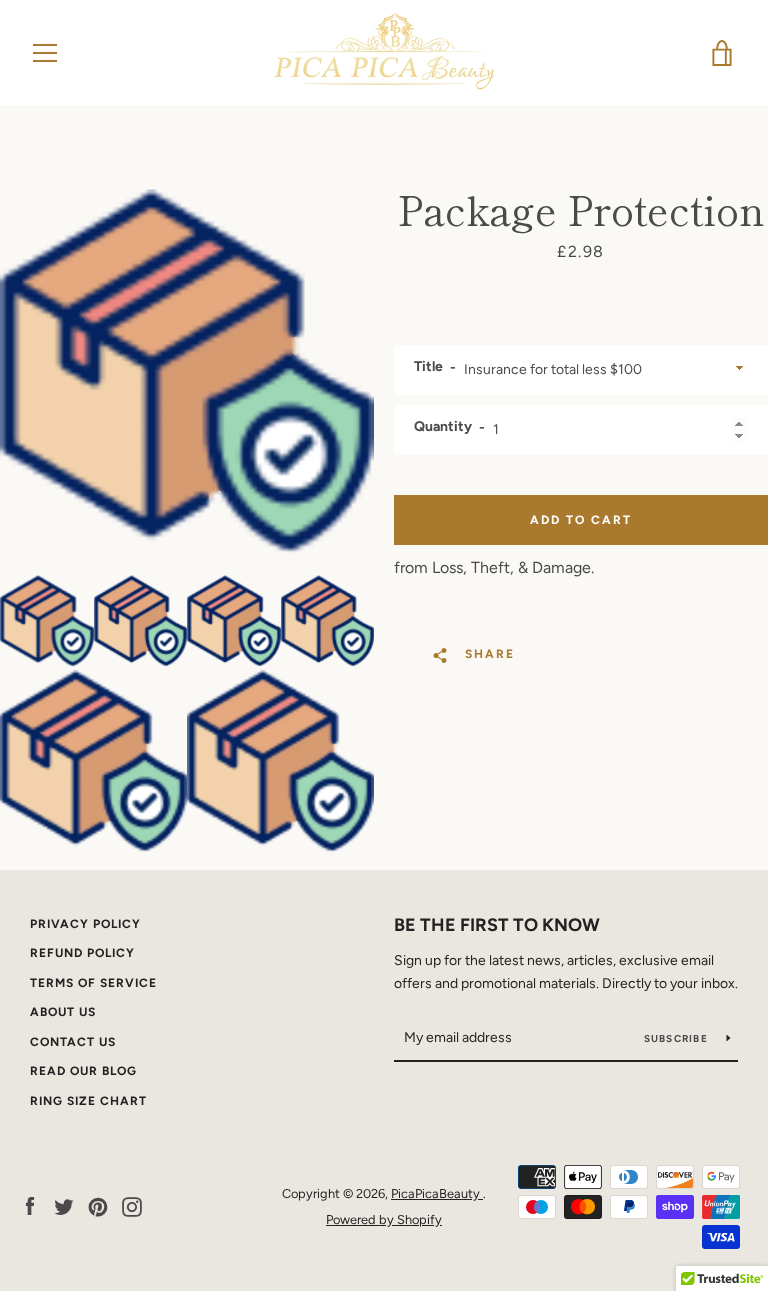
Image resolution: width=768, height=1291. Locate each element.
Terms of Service (93, 983)
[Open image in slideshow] (187, 372)
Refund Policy (82, 953)
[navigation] (45, 53)
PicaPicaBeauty (437, 1193)
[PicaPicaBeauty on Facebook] (30, 1205)
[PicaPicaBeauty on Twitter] (64, 1205)
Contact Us (73, 1042)
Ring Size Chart (88, 1101)
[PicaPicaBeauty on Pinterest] (98, 1205)
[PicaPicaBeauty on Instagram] (132, 1205)
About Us (63, 1012)
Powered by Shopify (384, 1219)
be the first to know (497, 925)
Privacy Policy (85, 924)
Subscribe (678, 1038)
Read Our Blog (83, 1071)
